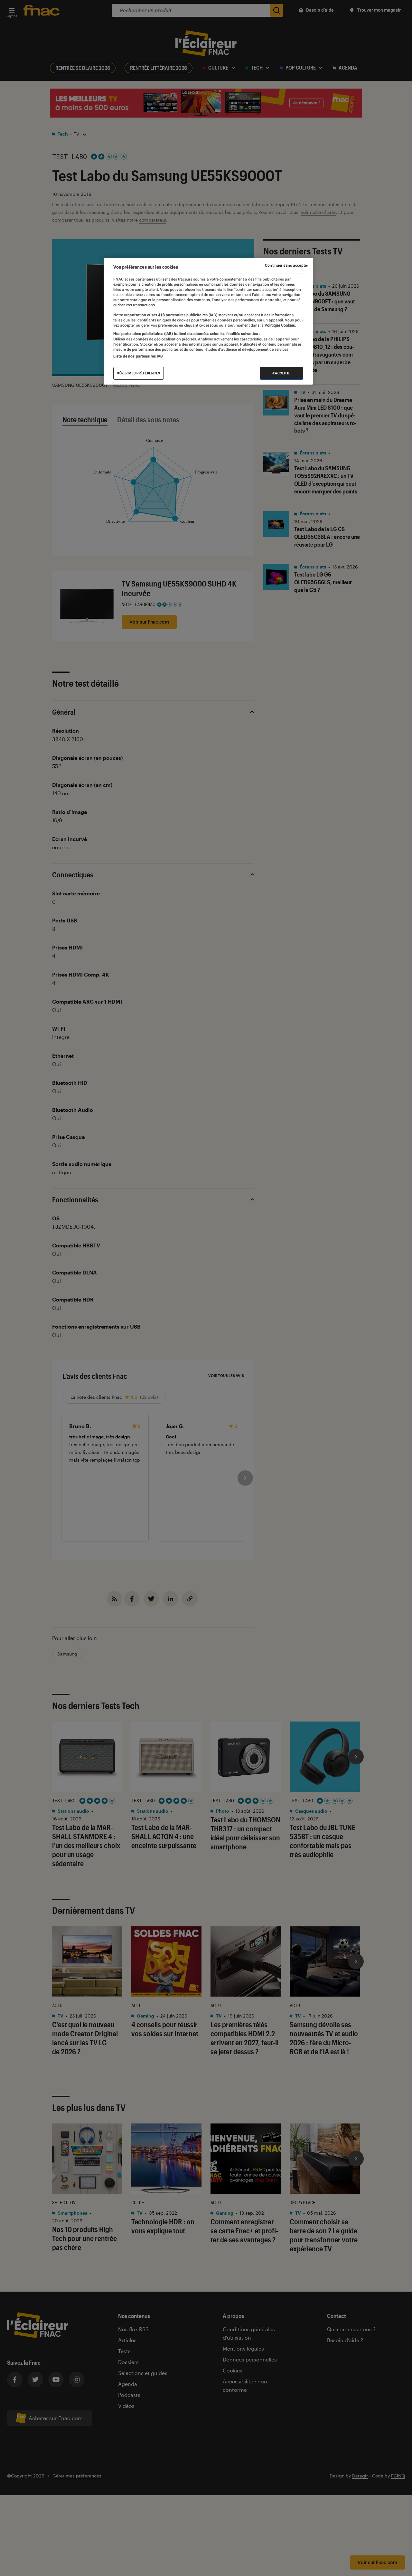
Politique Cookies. (280, 325)
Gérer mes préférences (139, 373)
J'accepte (281, 373)
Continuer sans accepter (286, 265)
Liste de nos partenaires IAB (138, 356)
